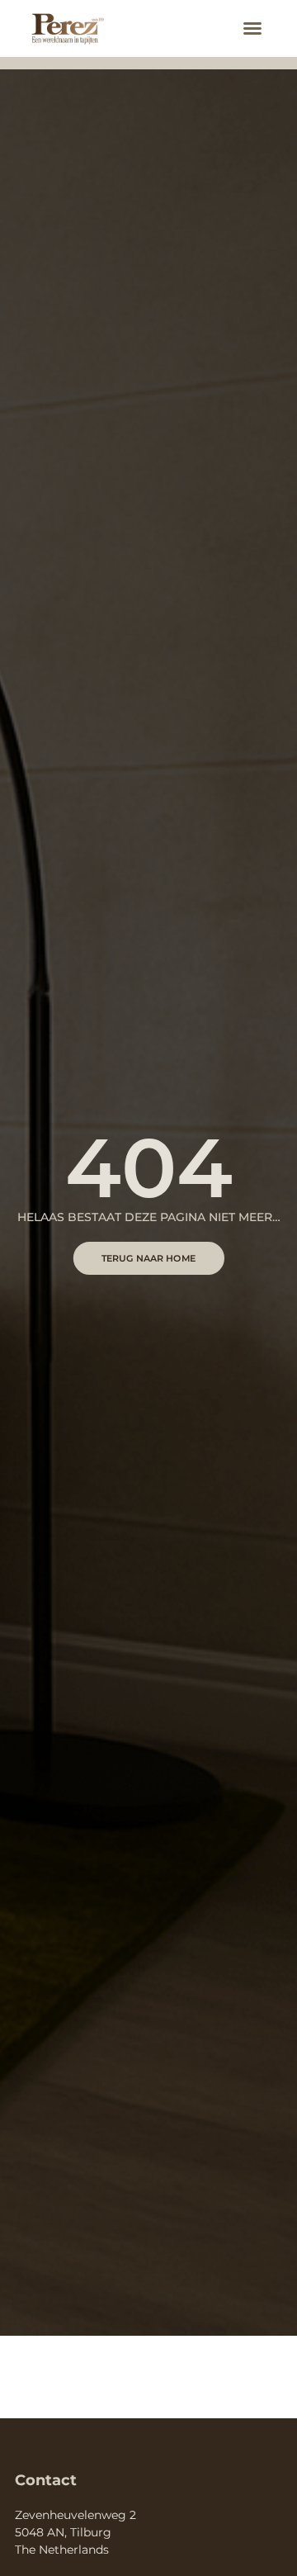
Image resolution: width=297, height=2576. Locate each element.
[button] (252, 28)
